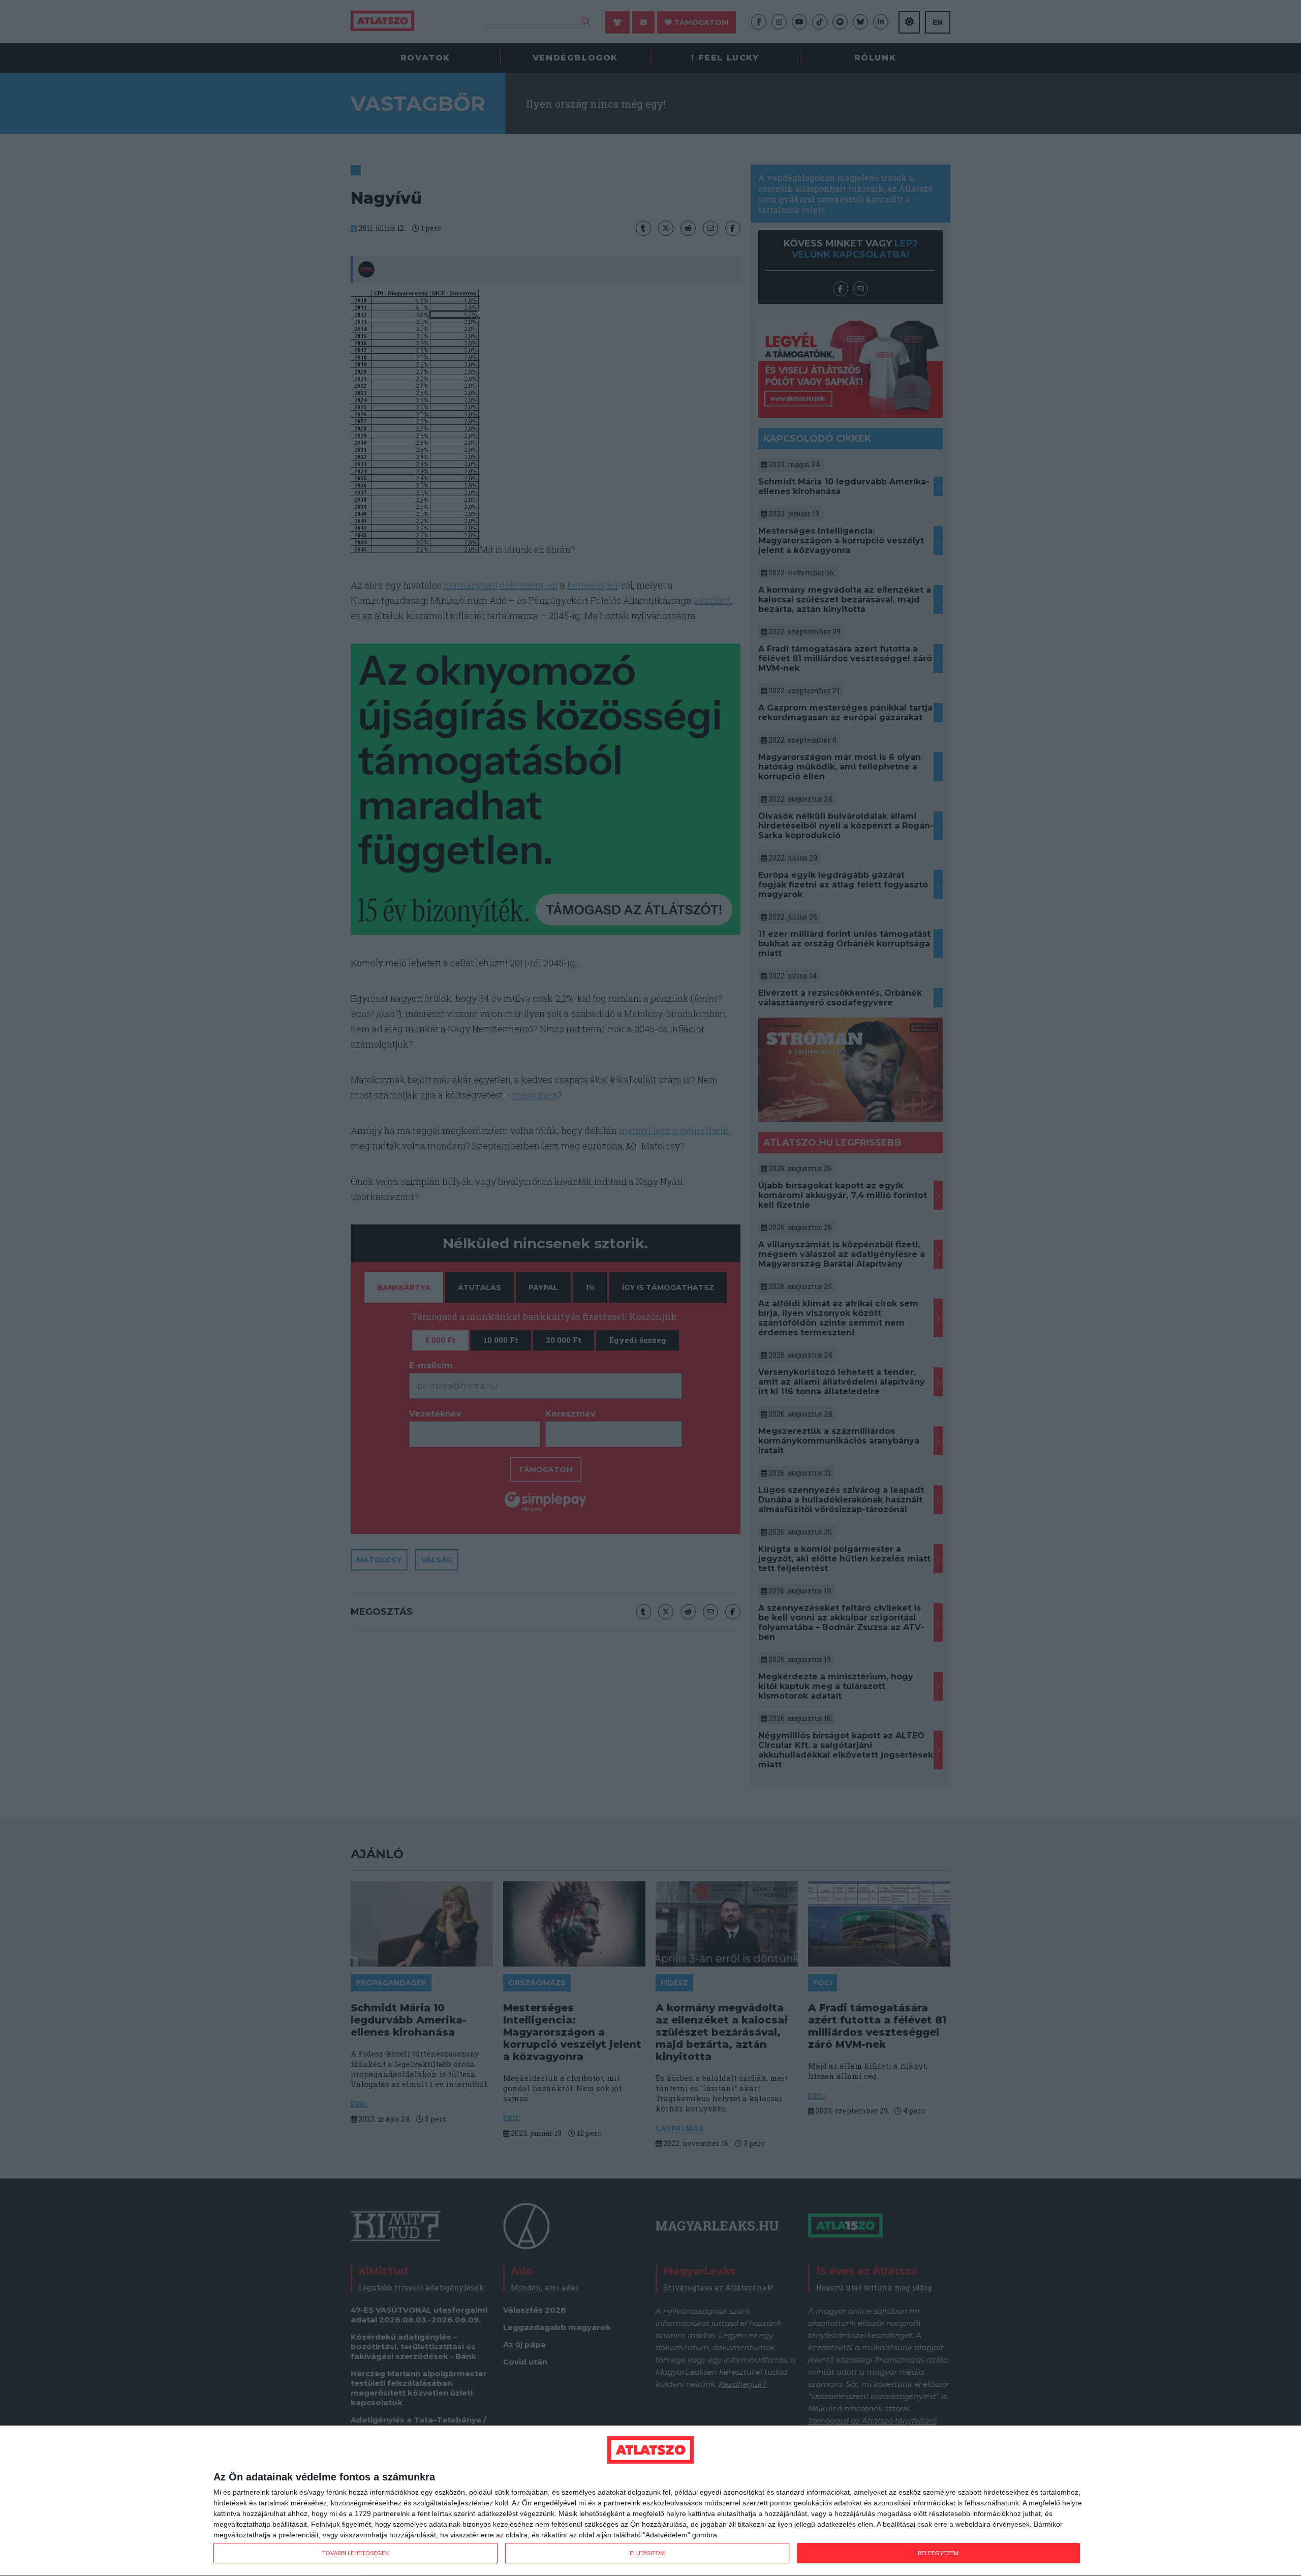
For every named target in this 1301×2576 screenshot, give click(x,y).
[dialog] (650, 2501)
